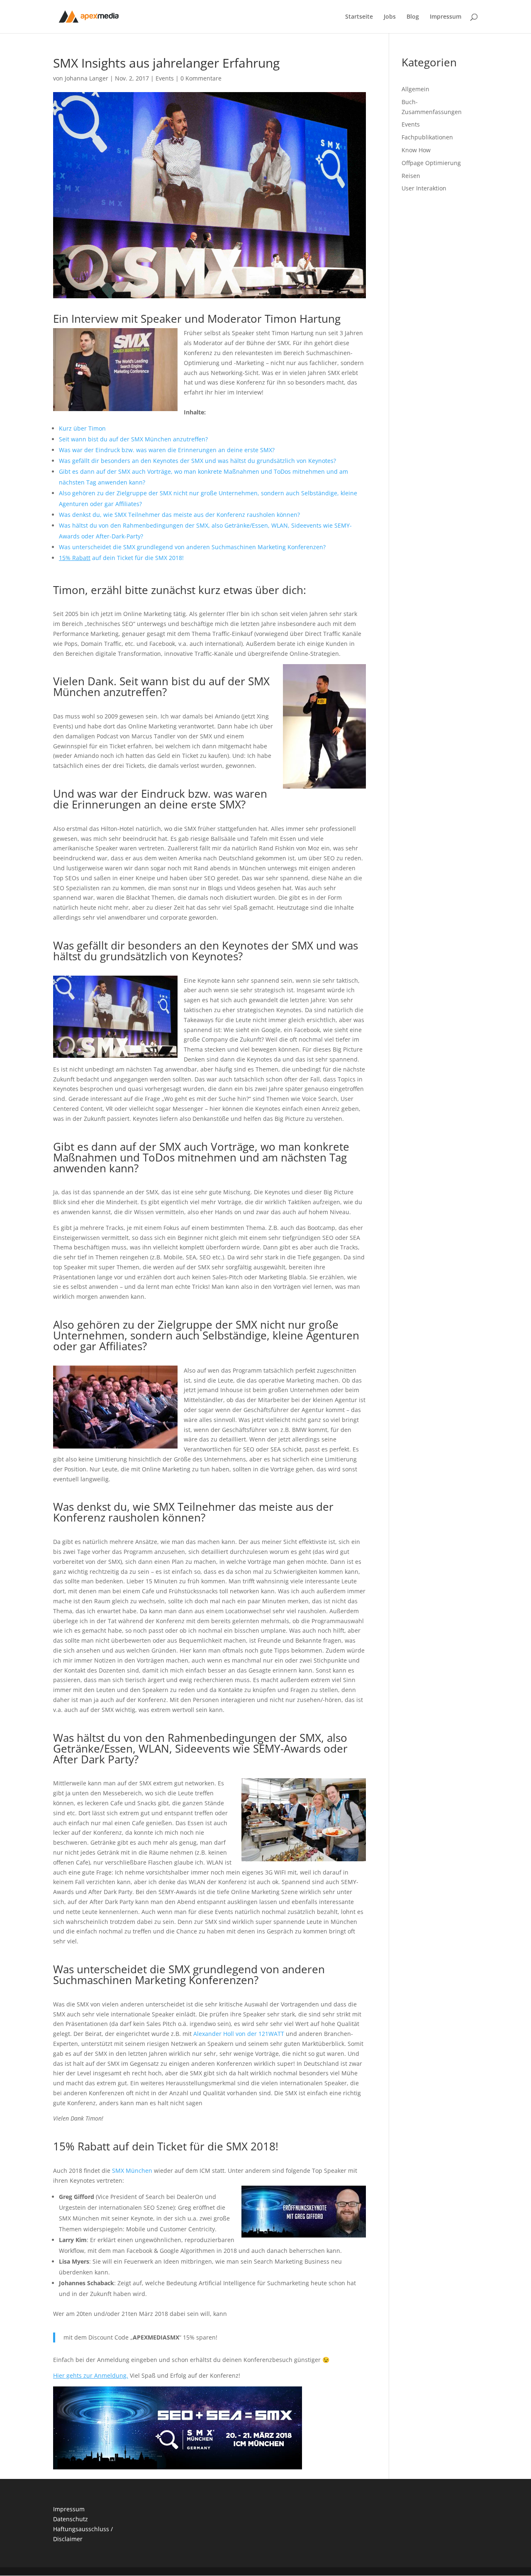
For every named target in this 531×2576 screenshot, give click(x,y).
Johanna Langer (86, 78)
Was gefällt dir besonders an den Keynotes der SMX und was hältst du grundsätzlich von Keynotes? (197, 461)
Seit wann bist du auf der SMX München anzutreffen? (133, 439)
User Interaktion (424, 188)
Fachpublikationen (427, 137)
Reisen (411, 176)
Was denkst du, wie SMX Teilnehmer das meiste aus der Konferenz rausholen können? (179, 515)
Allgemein (415, 89)
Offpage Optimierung (431, 163)
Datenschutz (71, 2519)
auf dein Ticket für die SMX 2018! (121, 558)
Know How (416, 150)
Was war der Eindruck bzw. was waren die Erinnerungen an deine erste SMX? (167, 450)
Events (165, 78)
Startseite (359, 17)
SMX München (132, 2171)
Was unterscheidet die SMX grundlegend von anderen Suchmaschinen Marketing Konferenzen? (192, 547)
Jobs (390, 17)
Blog (413, 17)
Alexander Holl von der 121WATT (239, 2034)
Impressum (446, 17)
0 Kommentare (201, 78)
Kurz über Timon (82, 428)
